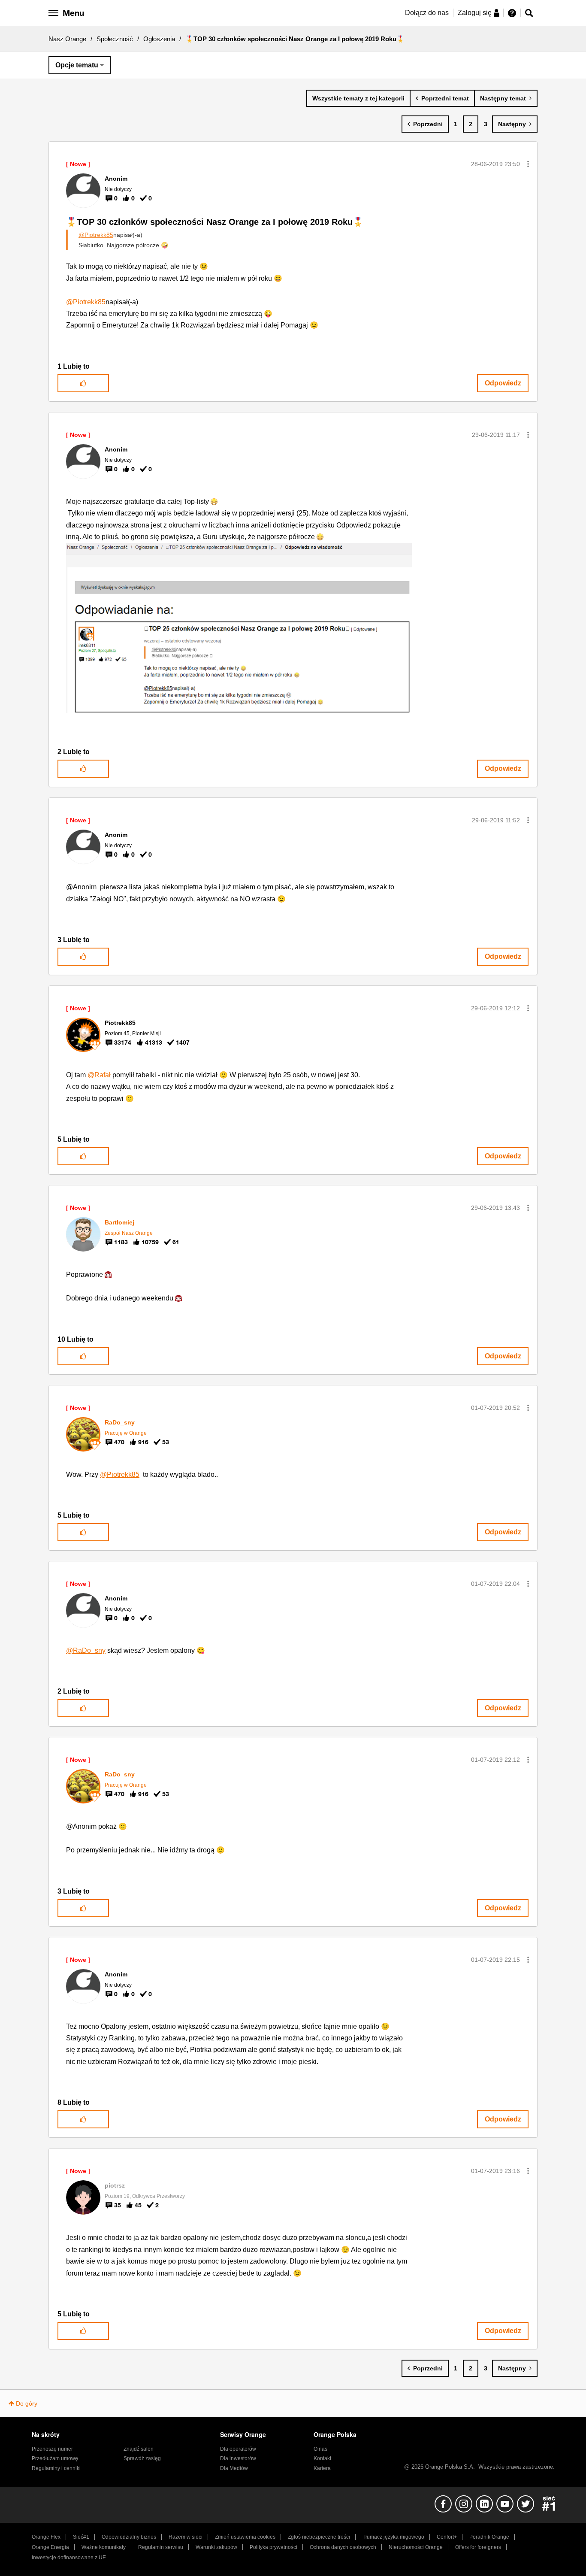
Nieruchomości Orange (416, 2547)
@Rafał (99, 1075)
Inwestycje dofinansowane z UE (69, 2558)
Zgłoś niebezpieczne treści (319, 2537)
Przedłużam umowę (55, 2458)
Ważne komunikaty (104, 2547)
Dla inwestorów (238, 2458)
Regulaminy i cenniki (56, 2468)
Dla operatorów (238, 2449)
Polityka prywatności (273, 2547)
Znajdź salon (139, 2449)
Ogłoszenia (159, 39)
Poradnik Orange (489, 2537)
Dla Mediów (234, 2468)
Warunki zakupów (216, 2547)
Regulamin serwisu (161, 2547)
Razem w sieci (186, 2537)
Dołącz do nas (427, 13)
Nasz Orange (67, 39)
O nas (320, 2449)
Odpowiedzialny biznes (129, 2537)
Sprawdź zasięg (142, 2458)
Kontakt (322, 2458)
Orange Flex (46, 2537)
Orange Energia (50, 2547)
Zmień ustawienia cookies (245, 2537)
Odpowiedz (503, 383)
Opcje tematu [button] (77, 65)
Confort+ (447, 2537)
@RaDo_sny (86, 1650)
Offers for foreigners (478, 2547)
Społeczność (115, 39)
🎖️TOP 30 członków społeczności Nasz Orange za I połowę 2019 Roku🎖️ (215, 222)
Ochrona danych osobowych (343, 2547)
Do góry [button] (27, 2403)
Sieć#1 (81, 2537)
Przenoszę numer (52, 2449)
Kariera (322, 2468)
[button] (528, 164)
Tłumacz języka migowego (393, 2537)
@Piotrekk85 (96, 235)
